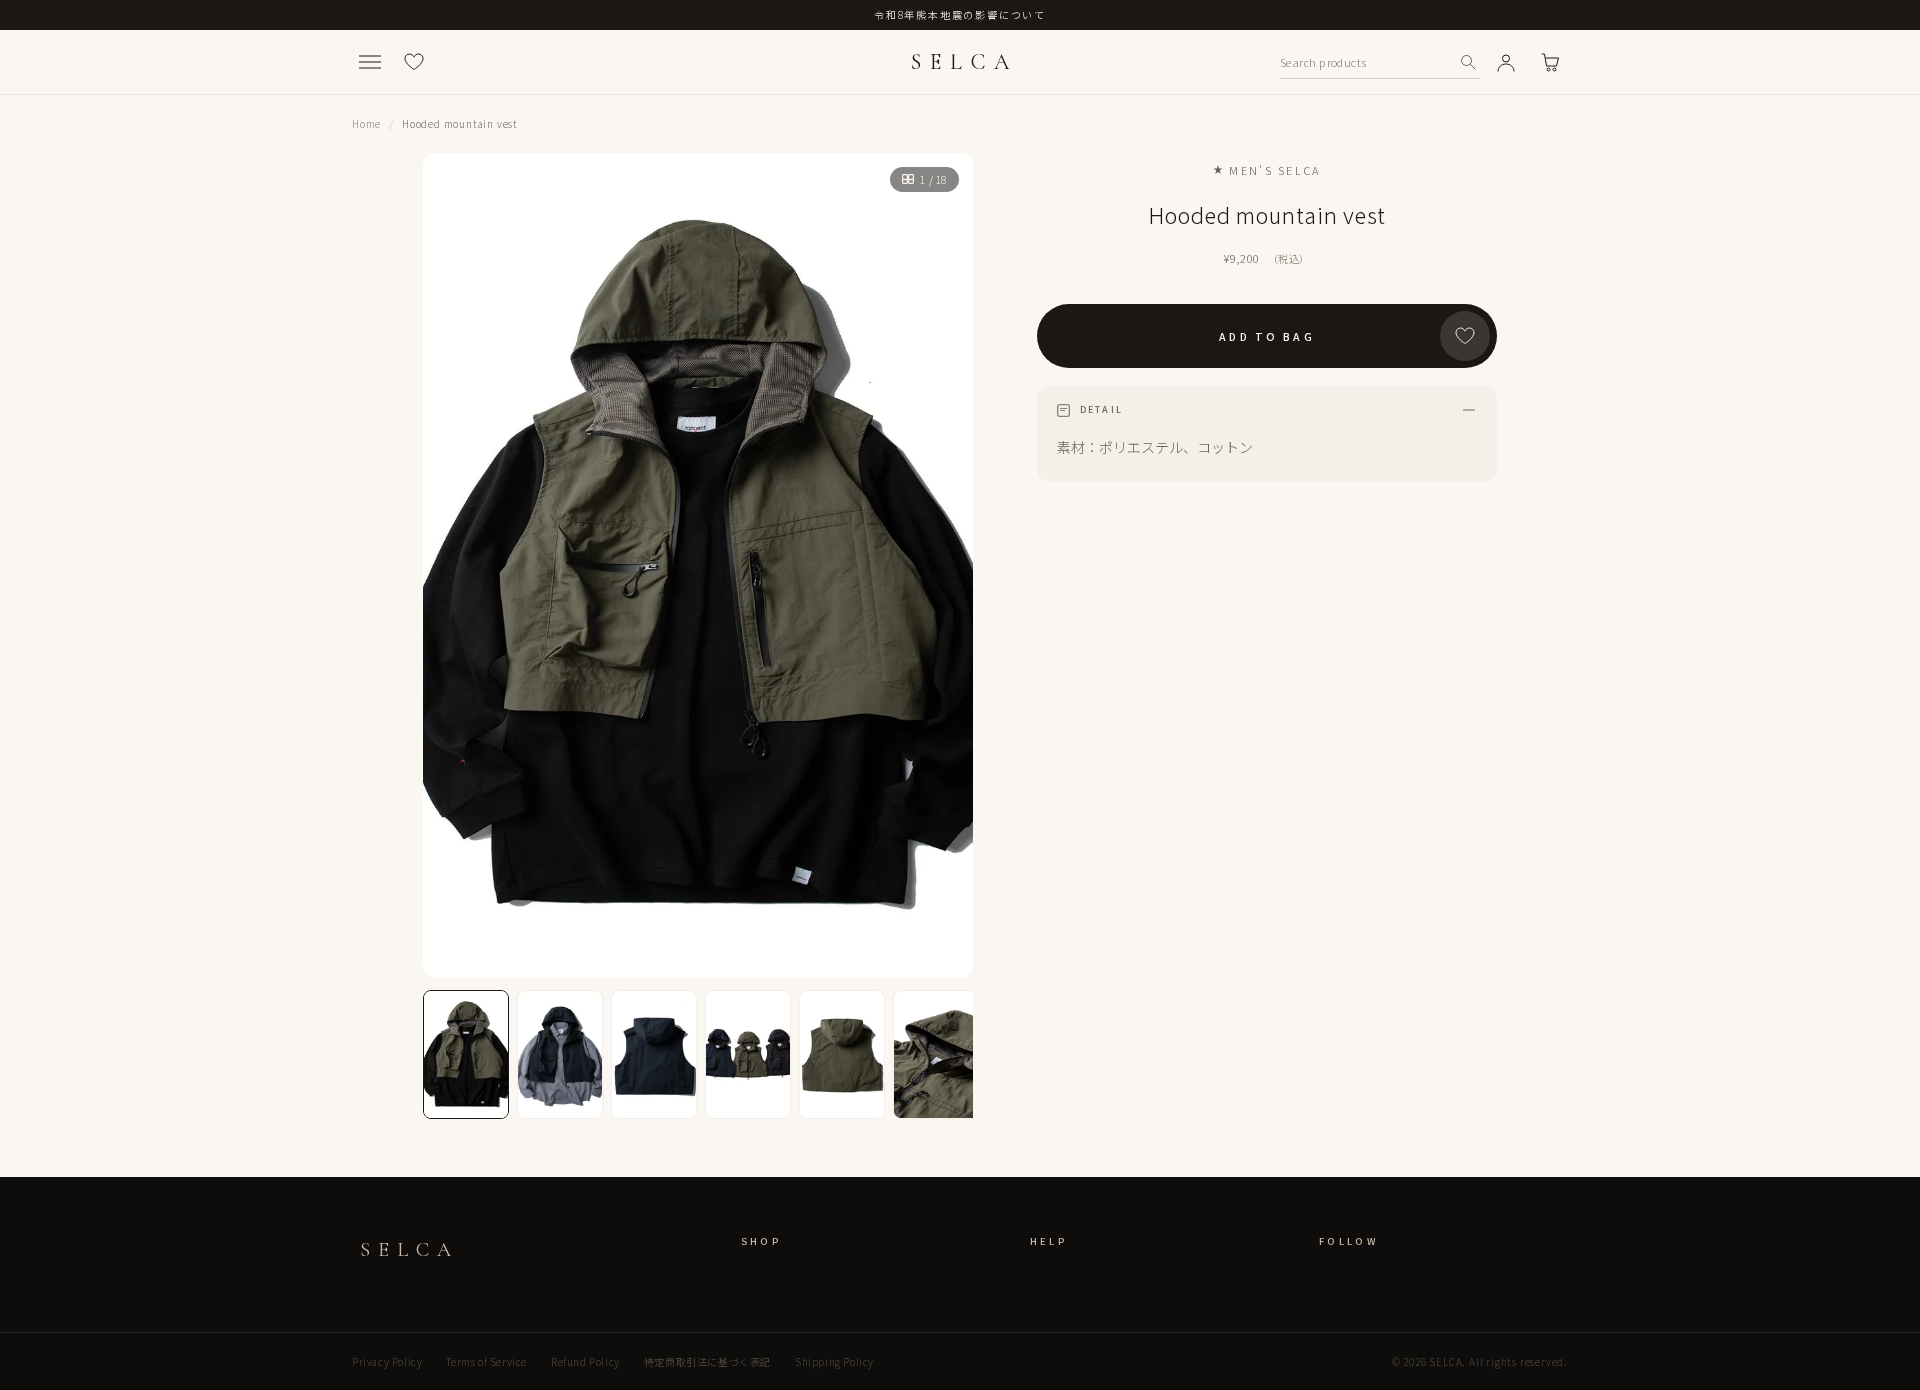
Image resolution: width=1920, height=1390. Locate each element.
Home (366, 123)
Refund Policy (585, 1361)
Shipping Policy (834, 1361)
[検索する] (1468, 62)
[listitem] (466, 1054)
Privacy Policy (387, 1361)
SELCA (964, 62)
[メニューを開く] (370, 62)
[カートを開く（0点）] (1550, 62)
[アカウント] (1506, 62)
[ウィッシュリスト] (414, 62)
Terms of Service (486, 1361)
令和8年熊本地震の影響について (960, 14)
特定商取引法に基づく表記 (707, 1361)
